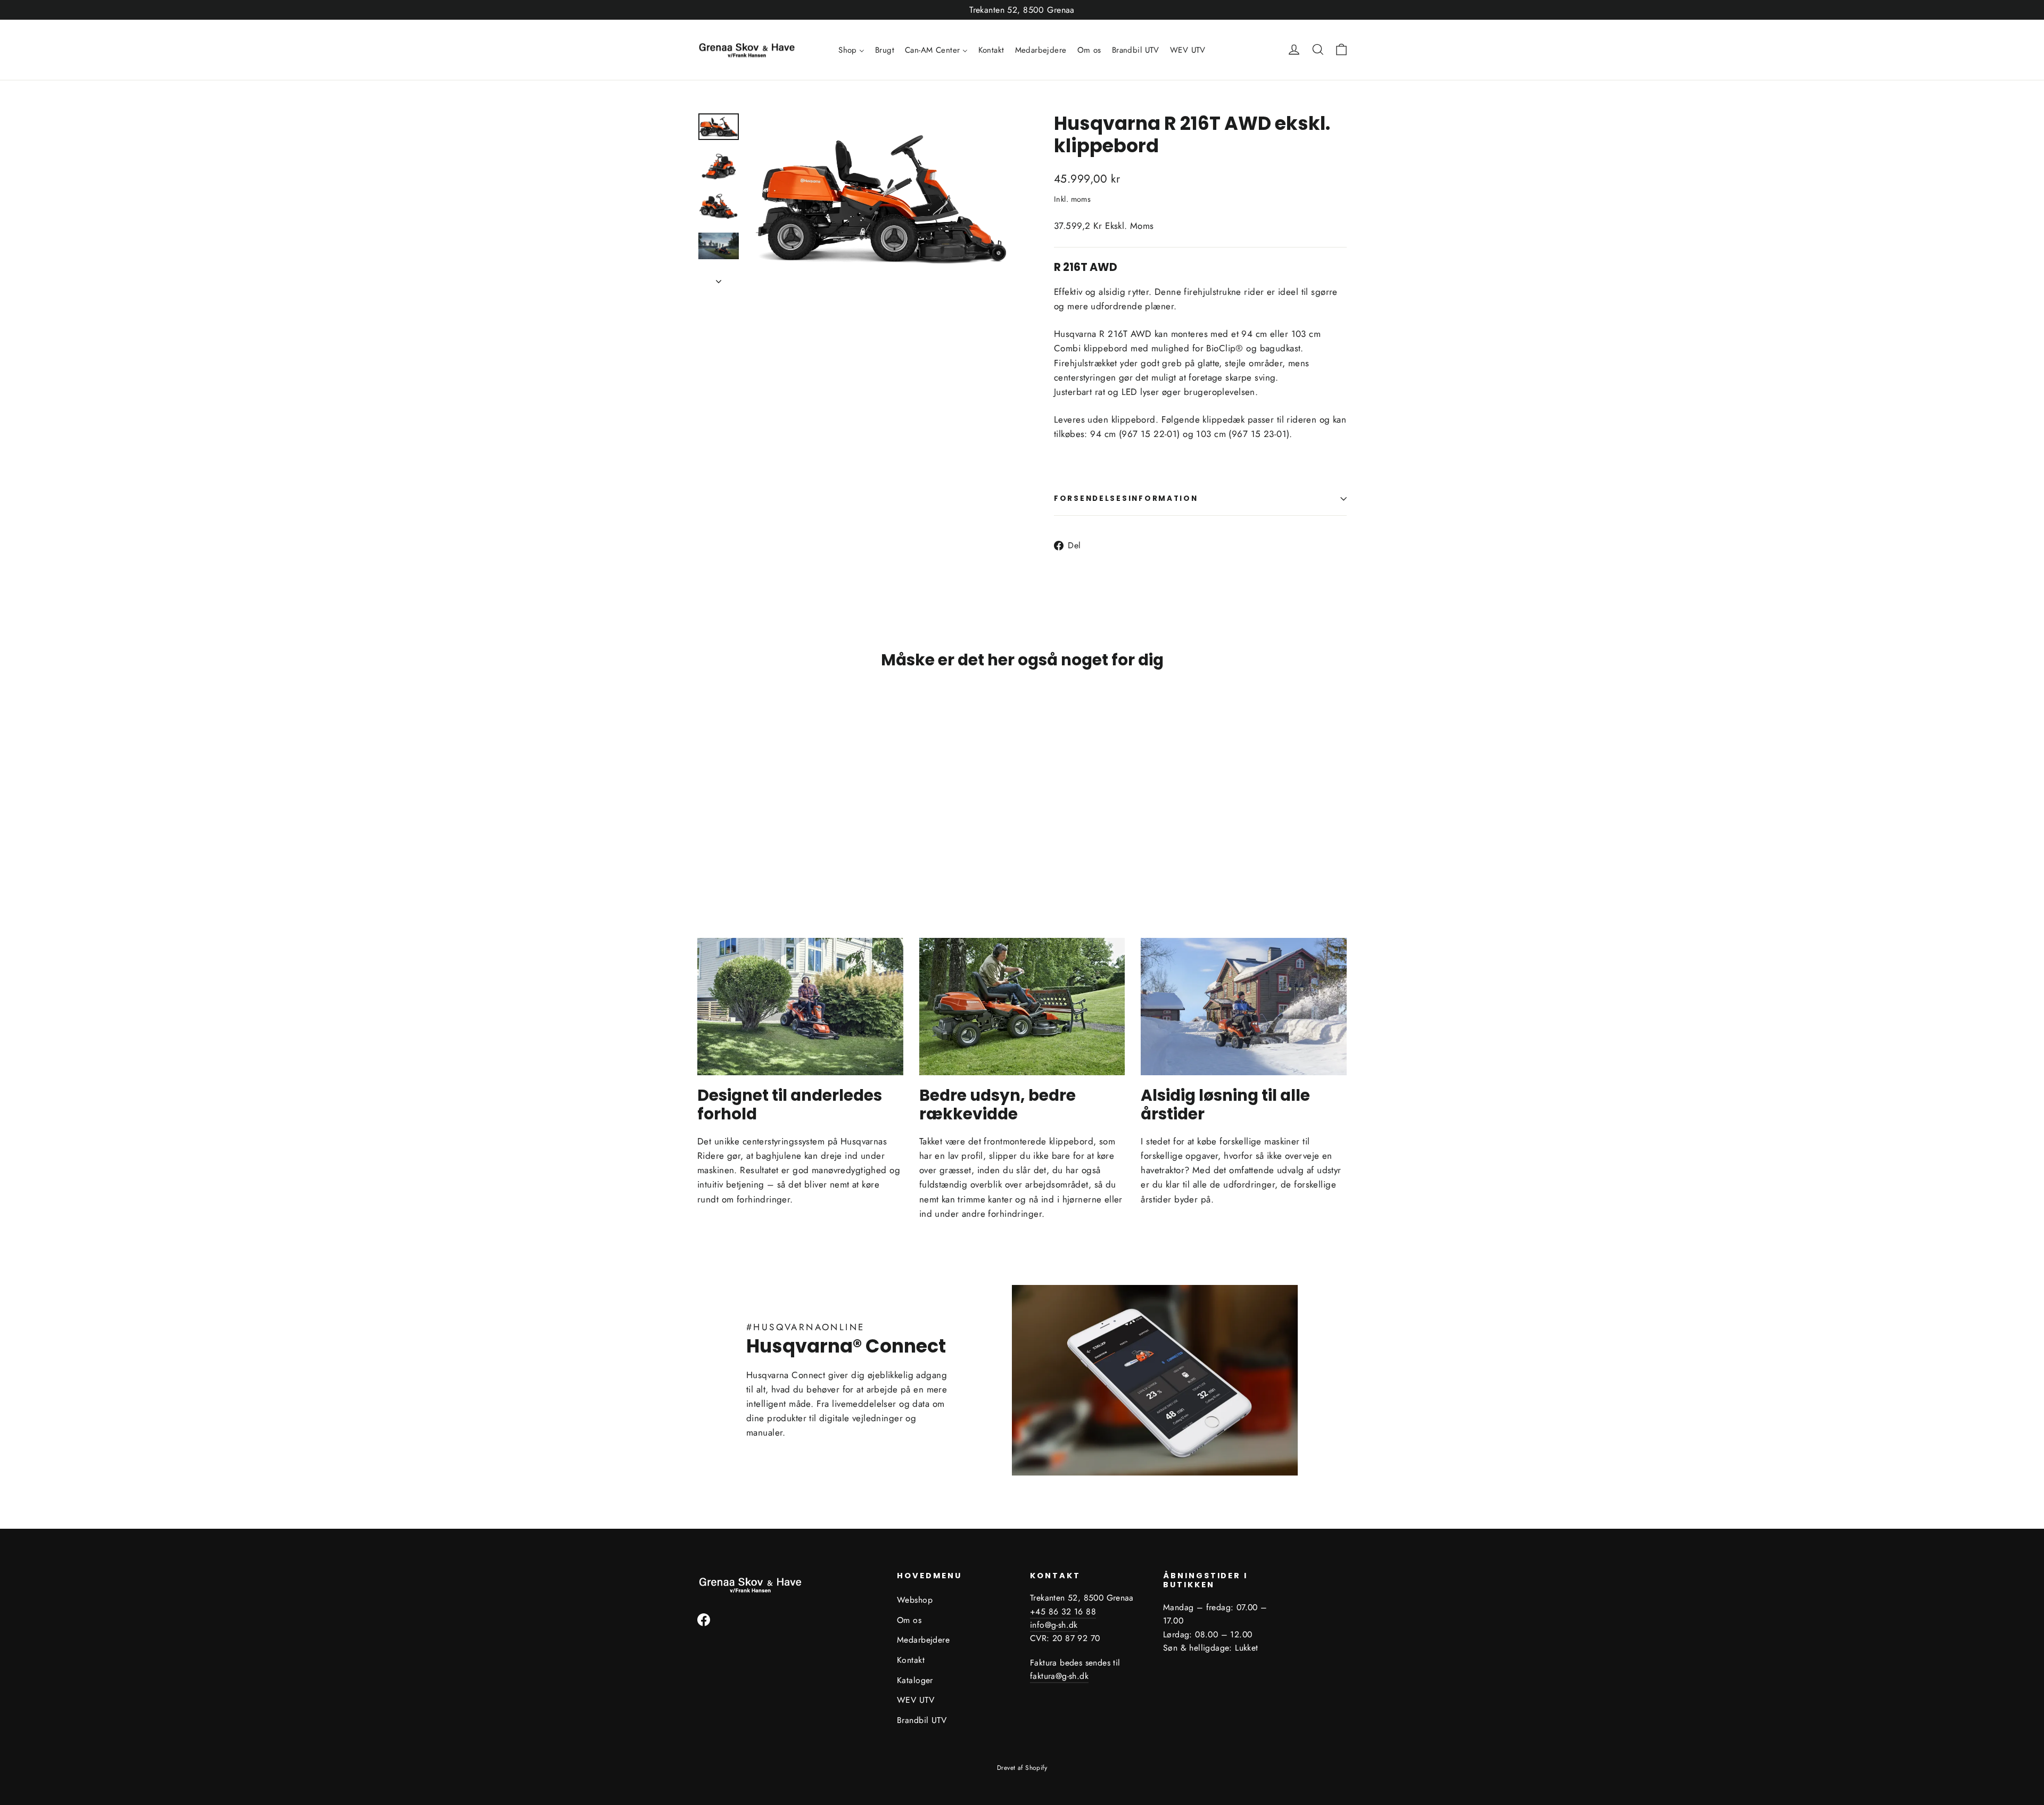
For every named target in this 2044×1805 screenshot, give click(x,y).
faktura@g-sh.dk (1059, 1676)
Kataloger (915, 1680)
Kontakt (911, 1660)
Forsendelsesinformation (1126, 498)
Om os (909, 1620)
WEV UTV (916, 1700)
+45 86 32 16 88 (1063, 1612)
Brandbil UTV (922, 1720)
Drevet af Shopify (1022, 1768)
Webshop (915, 1600)
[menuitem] (851, 50)
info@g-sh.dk (1054, 1625)
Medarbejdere (923, 1640)
